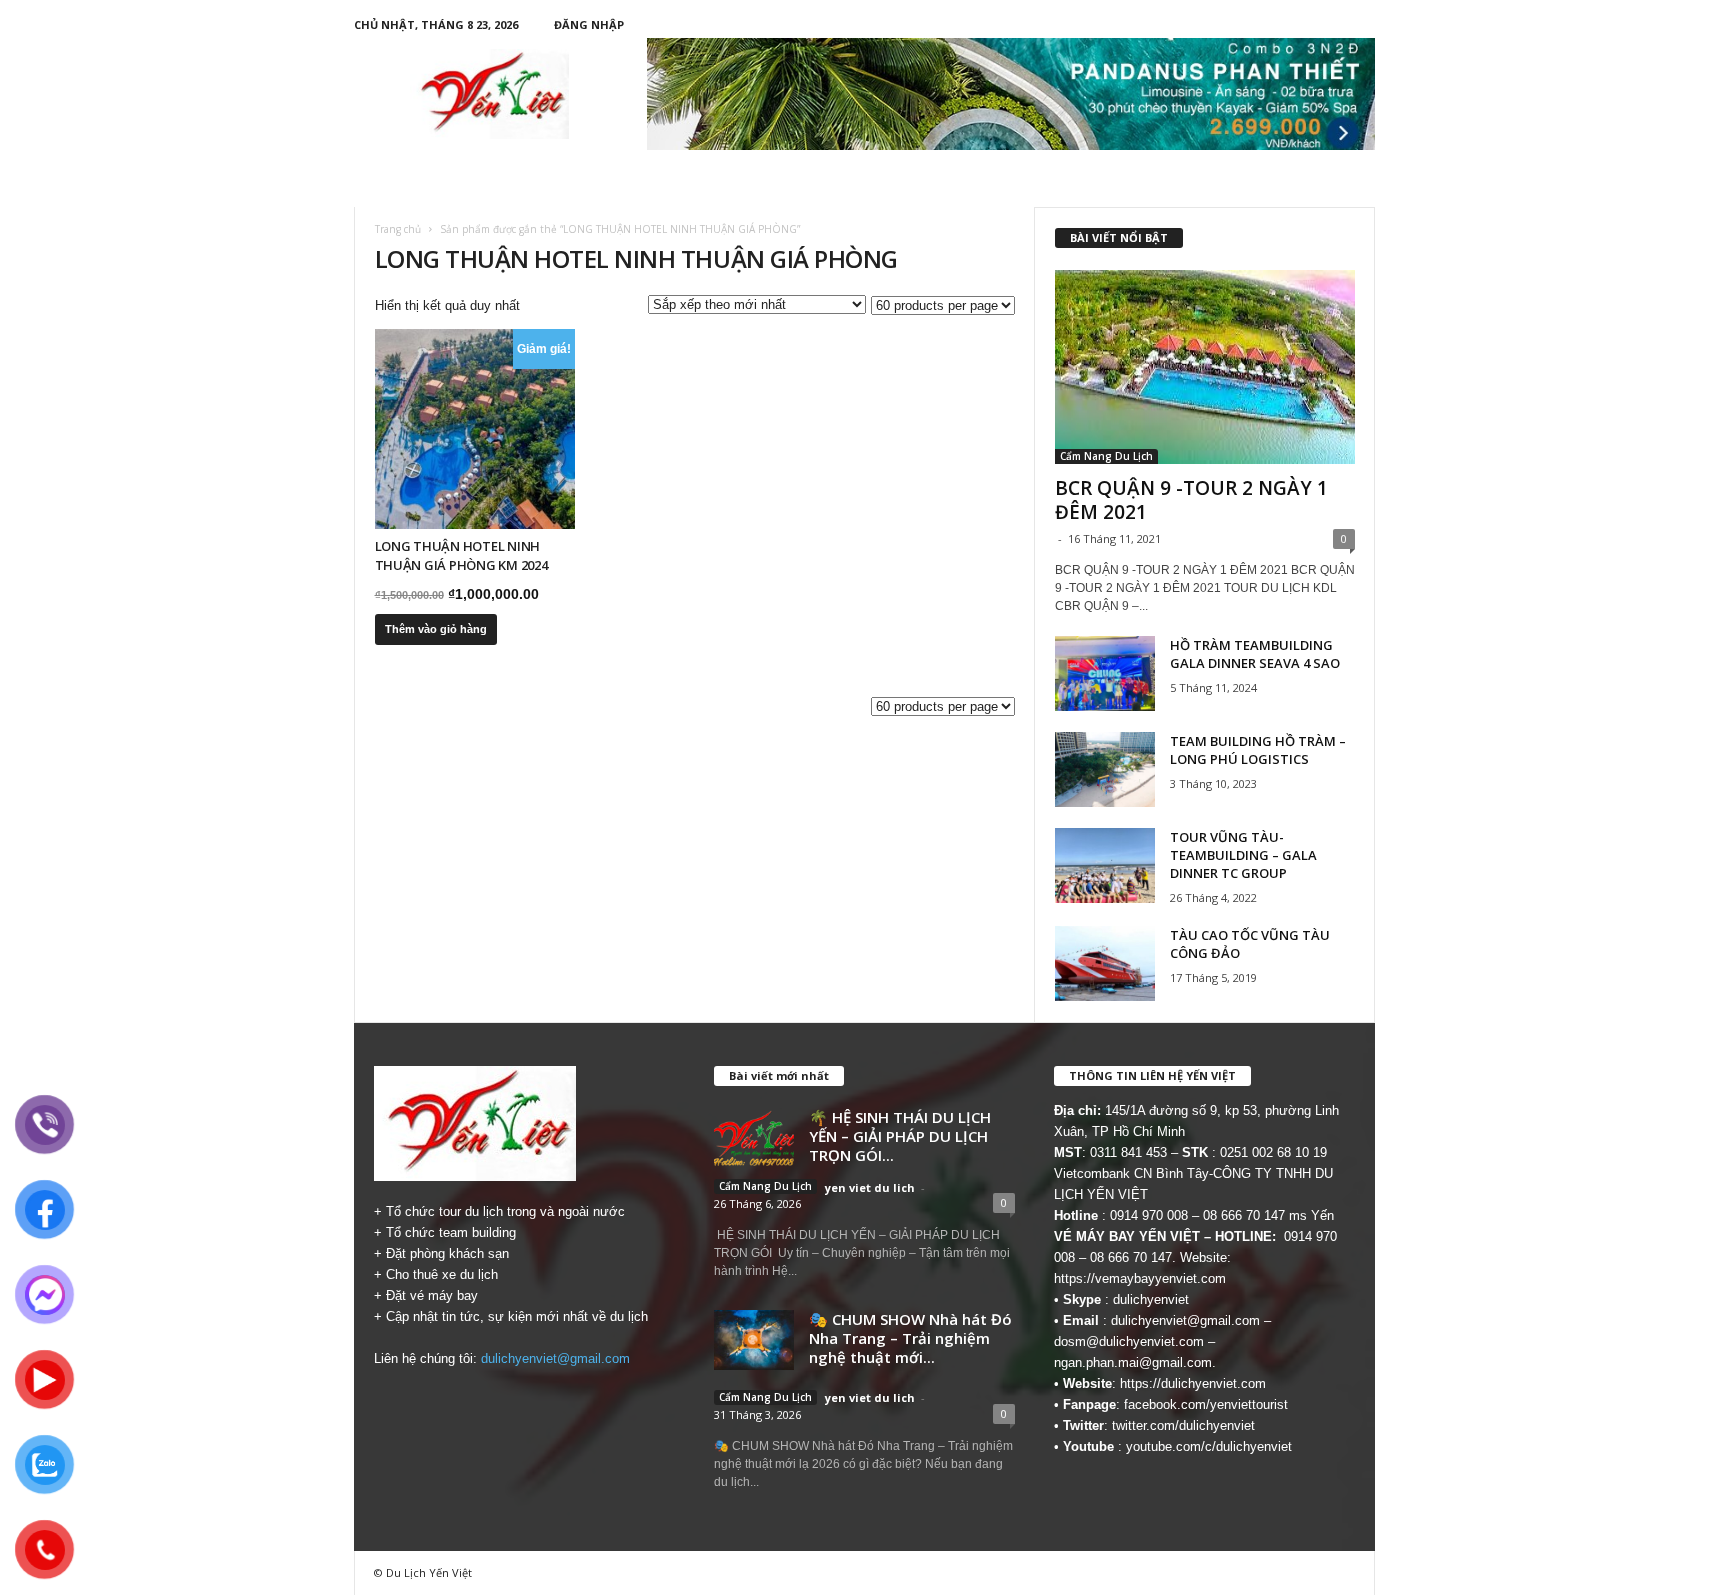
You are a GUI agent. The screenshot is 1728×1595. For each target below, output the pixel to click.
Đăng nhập (589, 24)
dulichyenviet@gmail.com (555, 1358)
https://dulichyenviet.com (1193, 1383)
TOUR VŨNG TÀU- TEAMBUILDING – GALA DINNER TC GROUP (1243, 855)
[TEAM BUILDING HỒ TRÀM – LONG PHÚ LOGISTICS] (1105, 769)
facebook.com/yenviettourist (1206, 1404)
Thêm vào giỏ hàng (436, 629)
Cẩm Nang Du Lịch (1106, 456)
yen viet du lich (870, 1187)
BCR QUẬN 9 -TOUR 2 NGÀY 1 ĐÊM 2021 (1191, 500)
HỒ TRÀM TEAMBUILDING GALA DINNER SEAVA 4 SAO (1255, 654)
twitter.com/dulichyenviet (1183, 1425)
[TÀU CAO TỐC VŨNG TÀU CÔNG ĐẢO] (1105, 963)
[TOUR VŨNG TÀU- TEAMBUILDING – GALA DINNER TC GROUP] (1105, 865)
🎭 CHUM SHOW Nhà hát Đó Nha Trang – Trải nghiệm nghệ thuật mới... (910, 1338)
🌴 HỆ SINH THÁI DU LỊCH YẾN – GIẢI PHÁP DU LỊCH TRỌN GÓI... (900, 1136)
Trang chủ (398, 229)
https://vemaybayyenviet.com (1140, 1278)
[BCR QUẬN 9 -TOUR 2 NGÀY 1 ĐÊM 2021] (1205, 367)
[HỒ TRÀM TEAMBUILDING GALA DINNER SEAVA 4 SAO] (1105, 673)
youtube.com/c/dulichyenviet (1209, 1446)
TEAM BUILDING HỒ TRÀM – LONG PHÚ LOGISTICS (1258, 750)
